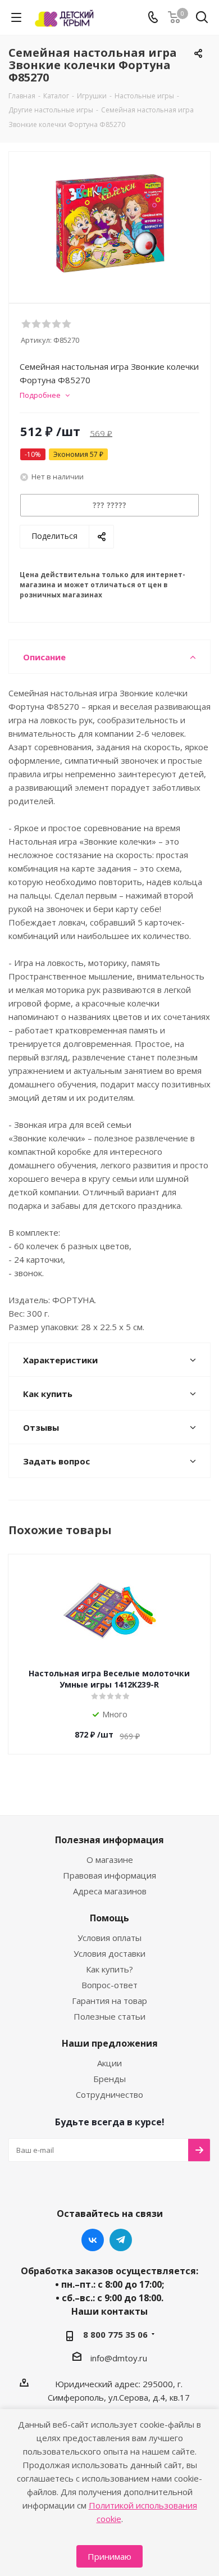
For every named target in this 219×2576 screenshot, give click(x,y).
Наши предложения (110, 2043)
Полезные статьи (109, 2016)
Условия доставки (109, 1953)
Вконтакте (93, 2240)
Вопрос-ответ (109, 1985)
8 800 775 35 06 (115, 2334)
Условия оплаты (109, 1938)
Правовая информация (109, 1875)
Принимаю (109, 2556)
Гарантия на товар (109, 2001)
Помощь (109, 1918)
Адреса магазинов (110, 1891)
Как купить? (109, 1969)
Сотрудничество (109, 2094)
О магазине (110, 1860)
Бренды (109, 2079)
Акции (109, 2063)
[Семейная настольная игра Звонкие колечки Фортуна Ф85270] (109, 222)
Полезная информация (109, 1840)
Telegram (121, 2240)
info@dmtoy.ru (119, 2358)
